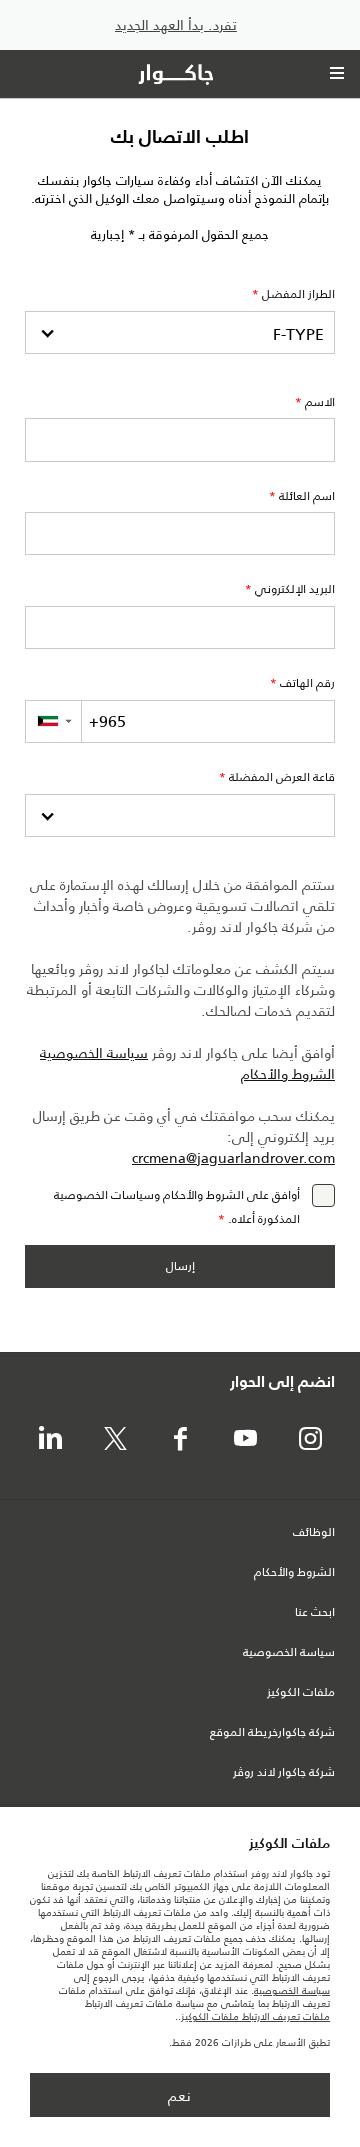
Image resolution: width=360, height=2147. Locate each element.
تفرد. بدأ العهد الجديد (176, 25)
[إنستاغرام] (310, 1440)
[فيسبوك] (180, 1440)
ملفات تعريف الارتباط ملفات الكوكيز (255, 2016)
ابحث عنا (315, 1613)
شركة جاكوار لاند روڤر (284, 1773)
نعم (179, 2096)
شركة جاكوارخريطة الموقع (272, 1733)
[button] (53, 721)
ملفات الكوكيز (301, 1693)
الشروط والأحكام (288, 1074)
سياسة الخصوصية (94, 1053)
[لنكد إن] (50, 1440)
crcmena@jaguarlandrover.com (233, 1158)
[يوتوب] (245, 1440)
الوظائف (314, 1533)
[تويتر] (115, 1440)
